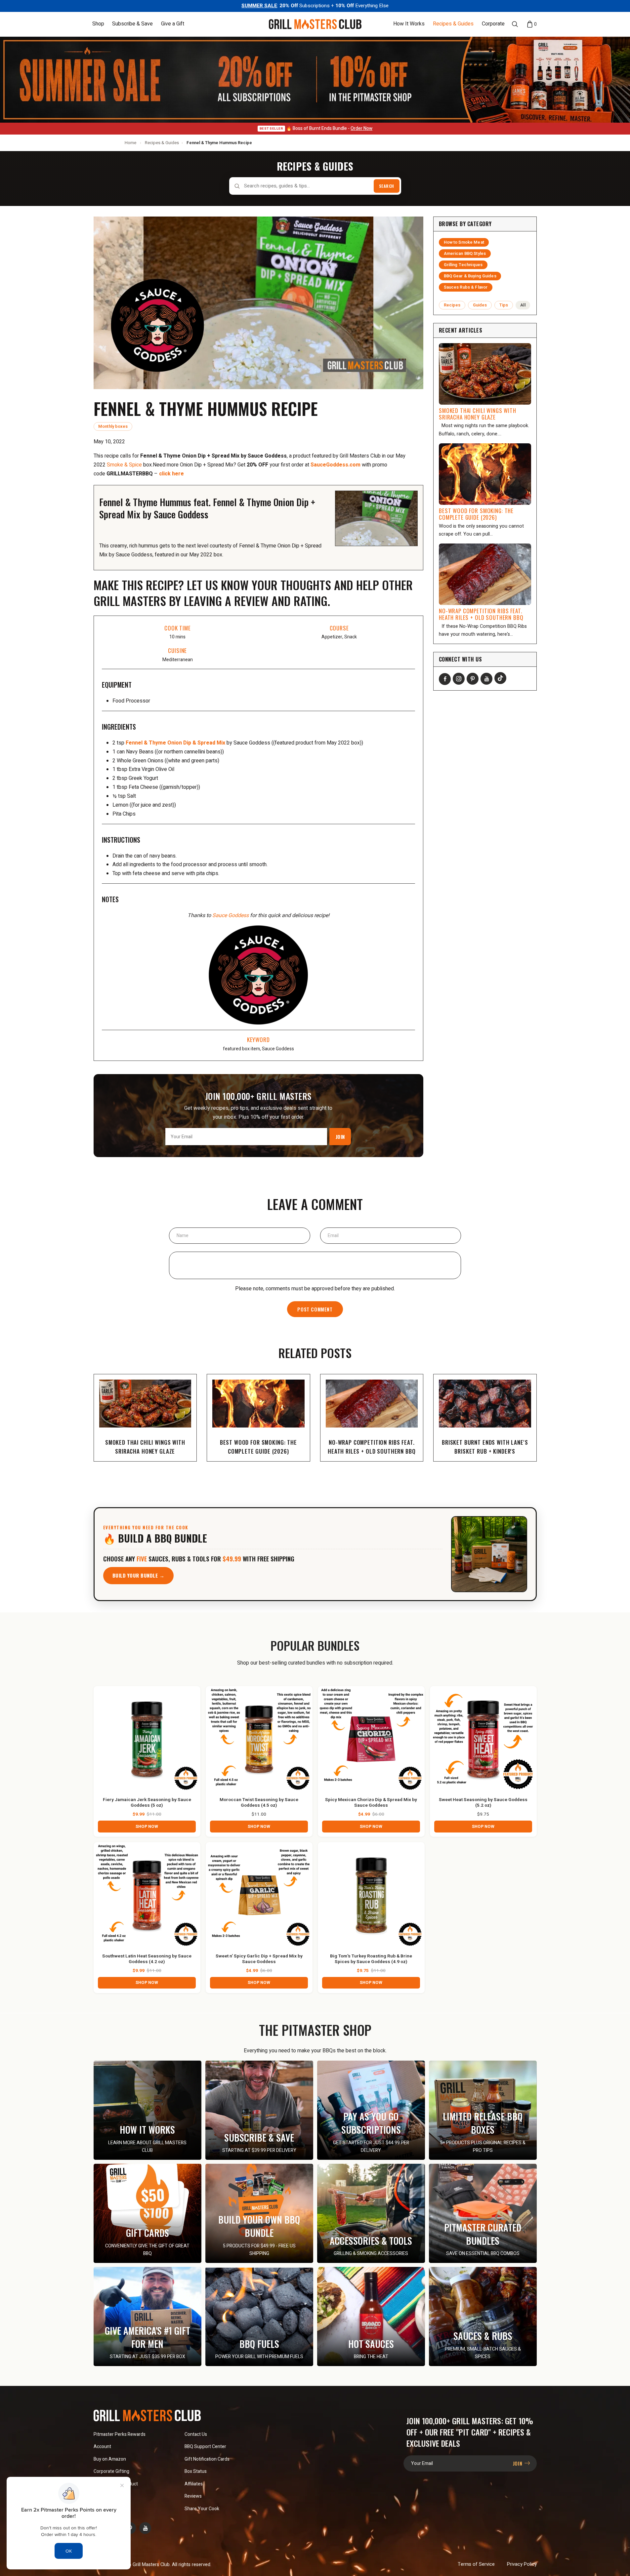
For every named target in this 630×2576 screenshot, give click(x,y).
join (518, 2463)
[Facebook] (445, 679)
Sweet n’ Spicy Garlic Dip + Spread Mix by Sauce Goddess (259, 1959)
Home (130, 143)
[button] (98, 24)
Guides (480, 305)
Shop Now (147, 1827)
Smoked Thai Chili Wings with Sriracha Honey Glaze (478, 414)
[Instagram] (459, 679)
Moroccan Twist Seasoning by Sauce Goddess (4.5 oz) (259, 1803)
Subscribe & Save (132, 24)
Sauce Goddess (231, 915)
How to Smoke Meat (464, 242)
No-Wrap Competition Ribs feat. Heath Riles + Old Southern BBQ (481, 614)
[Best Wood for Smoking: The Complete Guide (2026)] (485, 474)
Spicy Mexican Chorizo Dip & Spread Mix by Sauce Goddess (371, 1803)
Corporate (493, 24)
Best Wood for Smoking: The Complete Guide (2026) (476, 514)
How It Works (409, 24)
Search (387, 186)
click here (171, 474)
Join (340, 1137)
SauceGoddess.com (336, 465)
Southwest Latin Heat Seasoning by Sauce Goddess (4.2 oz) (147, 1959)
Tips (504, 305)
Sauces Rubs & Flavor (466, 287)
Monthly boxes (113, 426)
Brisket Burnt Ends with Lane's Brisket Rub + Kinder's (485, 1447)
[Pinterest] (473, 679)
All (523, 305)
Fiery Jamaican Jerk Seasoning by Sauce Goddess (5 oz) (147, 1803)
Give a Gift (173, 24)
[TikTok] (500, 678)
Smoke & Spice (124, 465)
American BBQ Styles (465, 254)
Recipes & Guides (453, 24)
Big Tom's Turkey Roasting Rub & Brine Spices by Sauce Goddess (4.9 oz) (371, 1959)
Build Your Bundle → (139, 1575)
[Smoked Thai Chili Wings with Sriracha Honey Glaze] (485, 374)
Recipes (452, 305)
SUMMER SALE (259, 6)
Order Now (361, 128)
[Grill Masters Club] (315, 24)
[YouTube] (486, 679)
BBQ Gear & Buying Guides (470, 276)
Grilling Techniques (463, 265)
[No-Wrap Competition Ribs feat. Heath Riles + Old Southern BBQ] (485, 574)
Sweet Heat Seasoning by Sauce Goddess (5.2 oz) (483, 1803)
